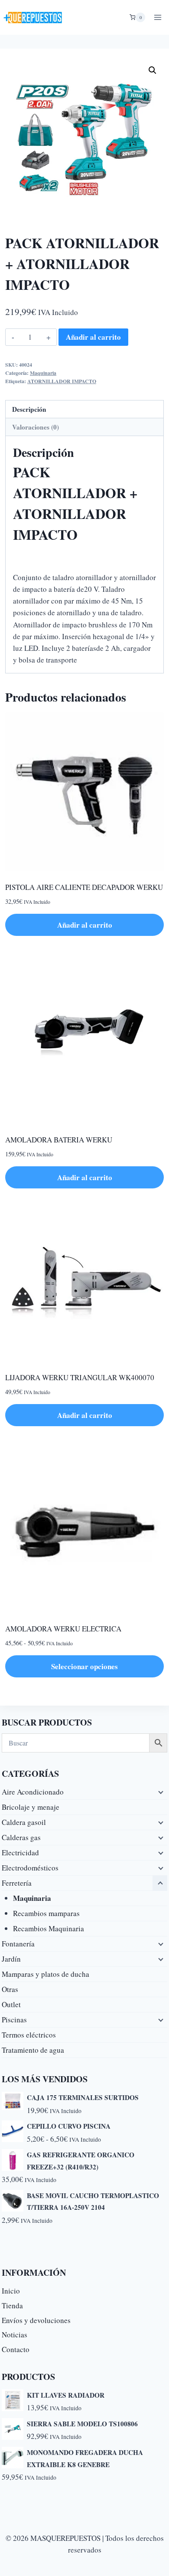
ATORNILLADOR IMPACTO (62, 381)
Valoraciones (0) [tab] (36, 427)
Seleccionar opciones (84, 1666)
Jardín (11, 1959)
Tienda (12, 2305)
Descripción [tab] (29, 409)
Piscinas (14, 2020)
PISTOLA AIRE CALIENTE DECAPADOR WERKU (84, 887)
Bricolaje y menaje (31, 1807)
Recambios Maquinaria (49, 1928)
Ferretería (17, 1883)
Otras (10, 1989)
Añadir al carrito (93, 337)
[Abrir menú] (158, 17)
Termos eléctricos (29, 2035)
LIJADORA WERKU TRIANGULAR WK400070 (80, 1377)
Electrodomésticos (30, 1868)
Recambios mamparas (46, 1913)
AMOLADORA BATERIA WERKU (59, 1140)
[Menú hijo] (160, 1792)
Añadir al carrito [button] (85, 925)
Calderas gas (21, 1837)
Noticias (15, 2335)
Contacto (16, 2349)
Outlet (11, 2004)
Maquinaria (43, 373)
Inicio (11, 2291)
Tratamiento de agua (33, 2050)
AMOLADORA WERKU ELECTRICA (63, 1629)
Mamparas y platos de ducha (45, 1974)
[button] (153, 70)
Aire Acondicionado (33, 1792)
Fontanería (18, 1944)
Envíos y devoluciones (36, 2320)
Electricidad (20, 1852)
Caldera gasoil (24, 1822)
